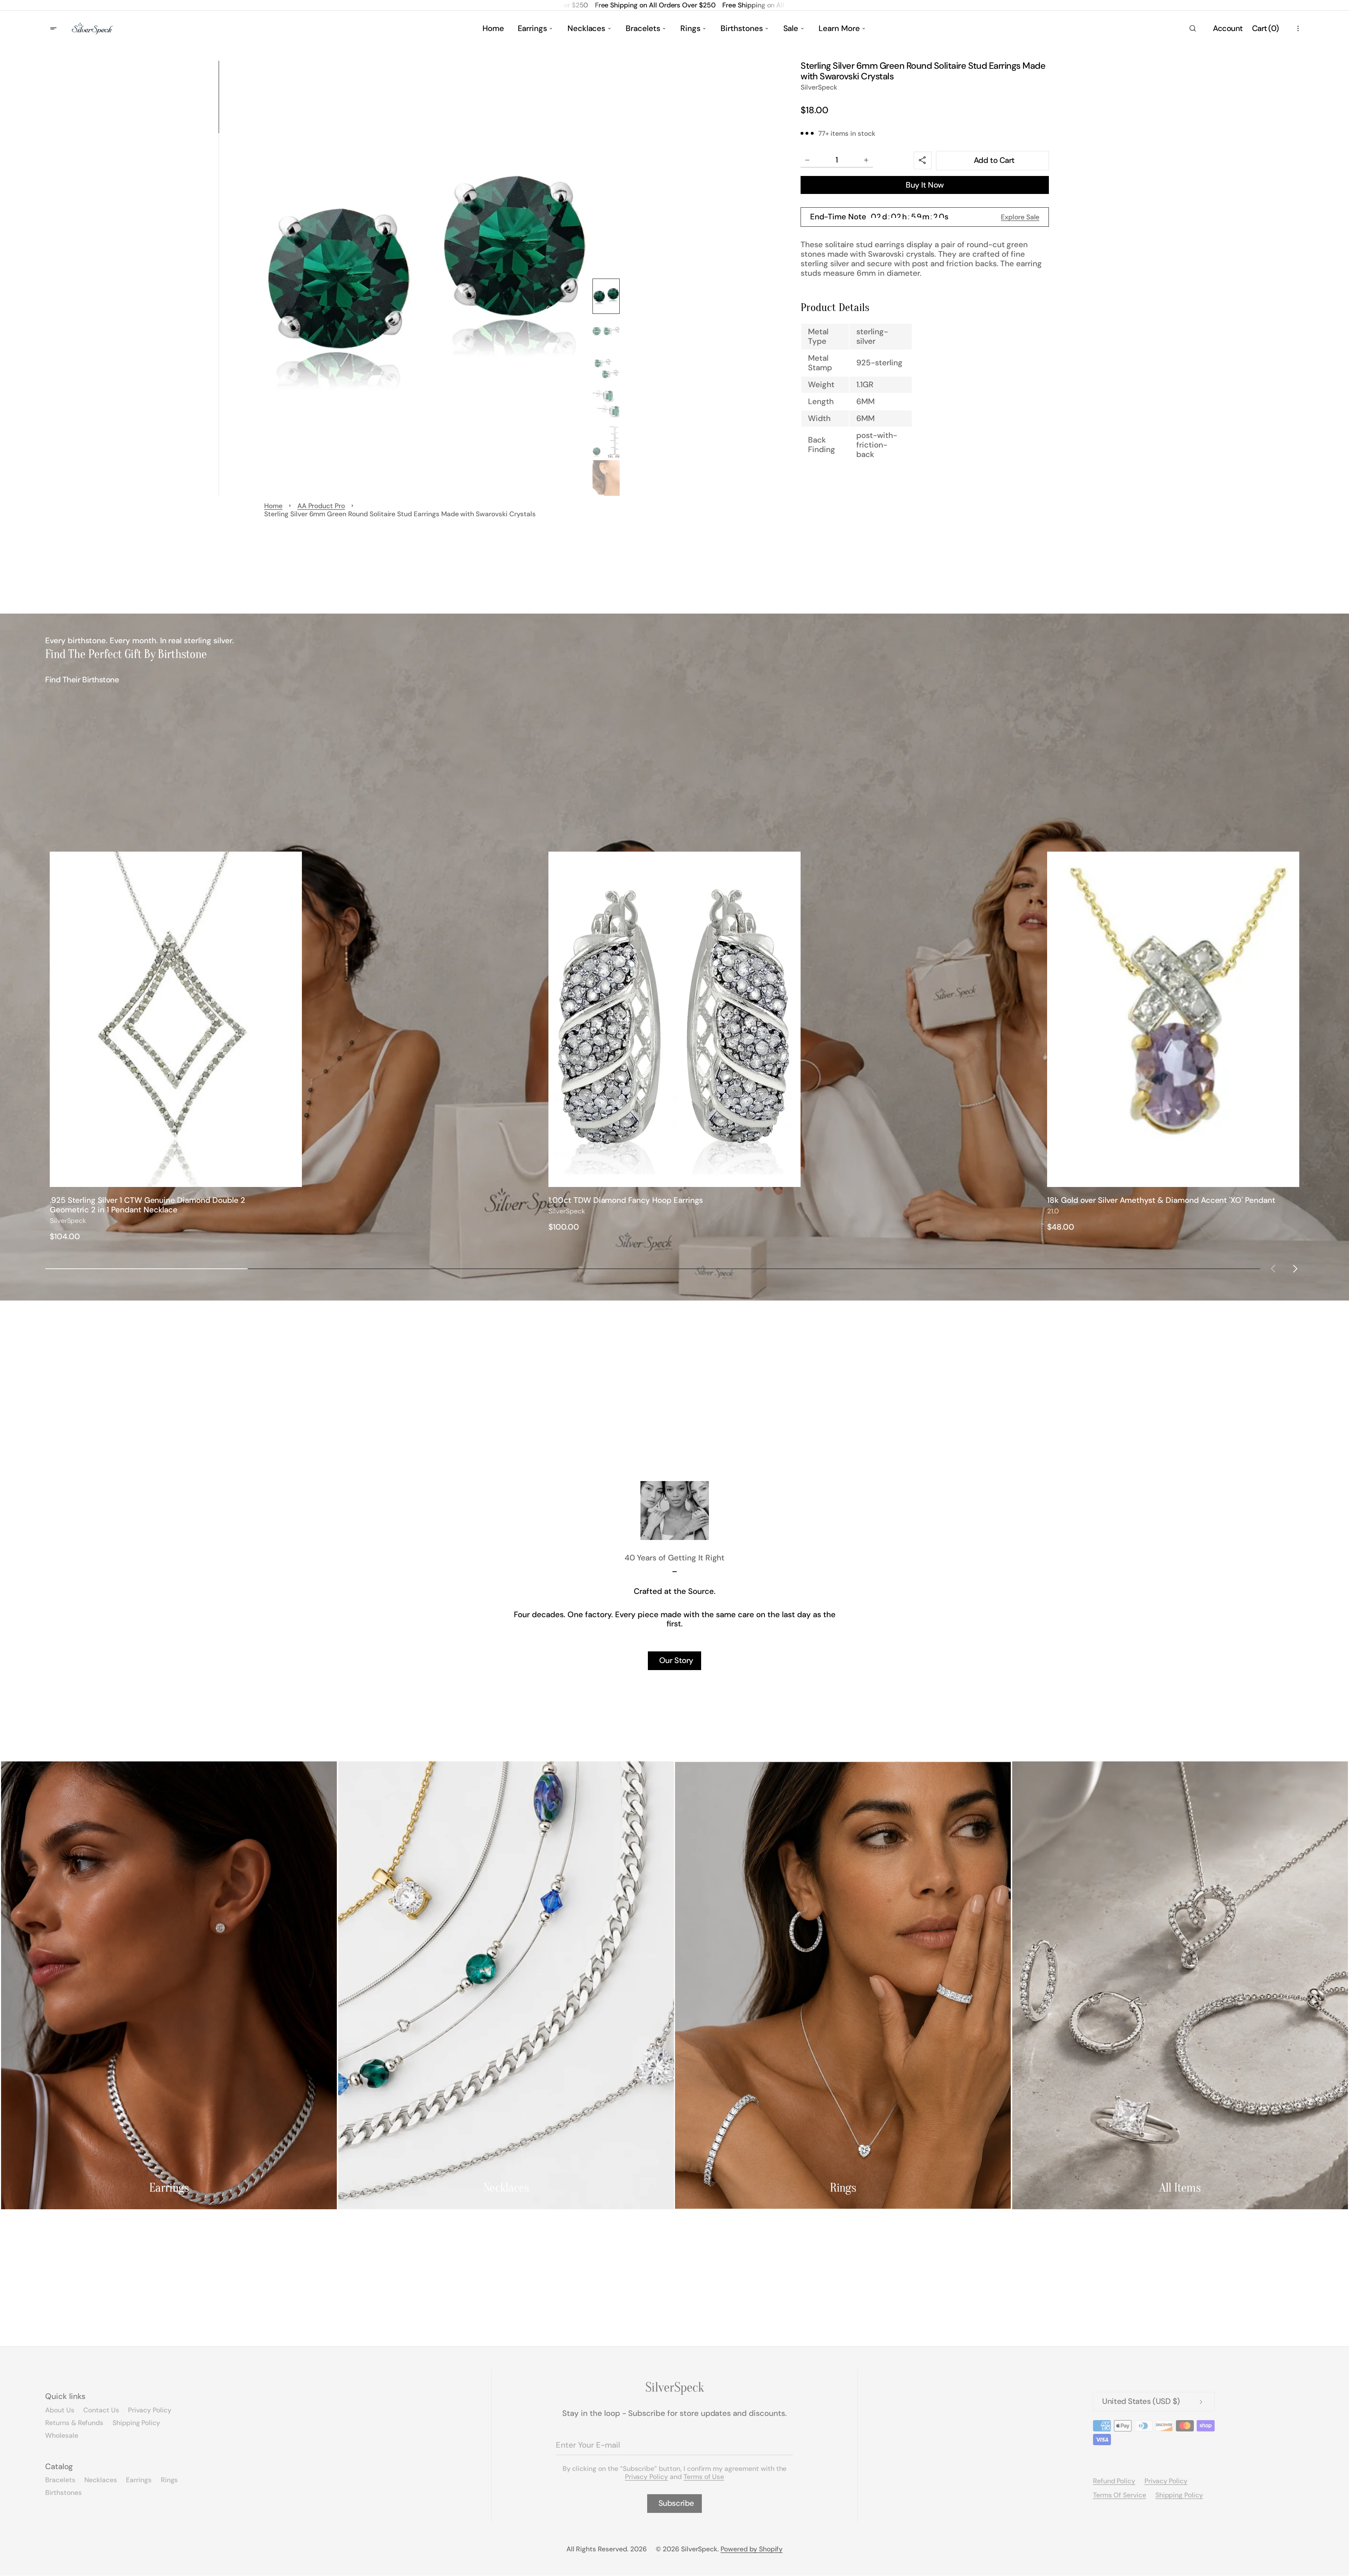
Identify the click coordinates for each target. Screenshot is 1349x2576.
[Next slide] (1295, 1269)
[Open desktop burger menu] (54, 29)
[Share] (923, 161)
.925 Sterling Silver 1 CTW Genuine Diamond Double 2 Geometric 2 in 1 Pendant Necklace (147, 1205)
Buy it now (925, 185)
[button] (1192, 29)
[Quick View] (293, 1178)
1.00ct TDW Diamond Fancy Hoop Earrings (626, 1201)
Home (273, 506)
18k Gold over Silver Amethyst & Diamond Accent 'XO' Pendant (1161, 1201)
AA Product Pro (321, 506)
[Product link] (176, 1047)
